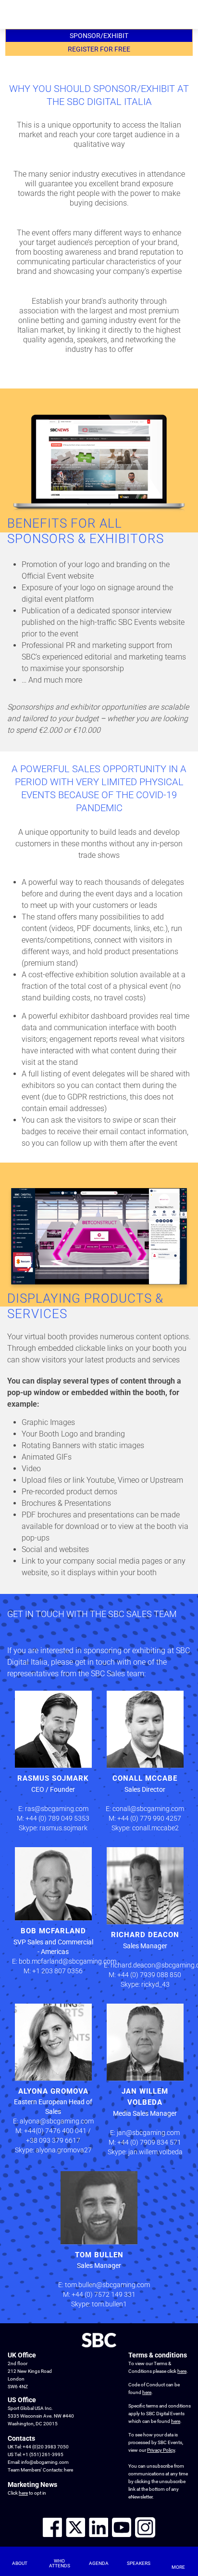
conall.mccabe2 (155, 1828)
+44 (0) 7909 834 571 (149, 2142)
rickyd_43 (155, 1984)
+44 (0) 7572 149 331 (104, 2294)
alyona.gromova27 (64, 2150)
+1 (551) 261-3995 (43, 2454)
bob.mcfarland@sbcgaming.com (68, 1961)
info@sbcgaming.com (45, 2462)
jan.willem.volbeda (155, 2152)
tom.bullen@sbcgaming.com (107, 2285)
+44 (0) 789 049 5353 (57, 1818)
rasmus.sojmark (63, 1828)
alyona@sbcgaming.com (57, 2121)
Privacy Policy (161, 2450)
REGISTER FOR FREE (99, 49)
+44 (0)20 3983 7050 (46, 2447)
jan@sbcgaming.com (148, 2133)
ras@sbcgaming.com (57, 1809)
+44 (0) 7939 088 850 (149, 1975)
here (68, 2470)
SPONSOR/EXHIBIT (99, 36)
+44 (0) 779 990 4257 (149, 1818)
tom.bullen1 (109, 2304)
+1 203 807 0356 (57, 1971)
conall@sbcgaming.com (148, 1809)
